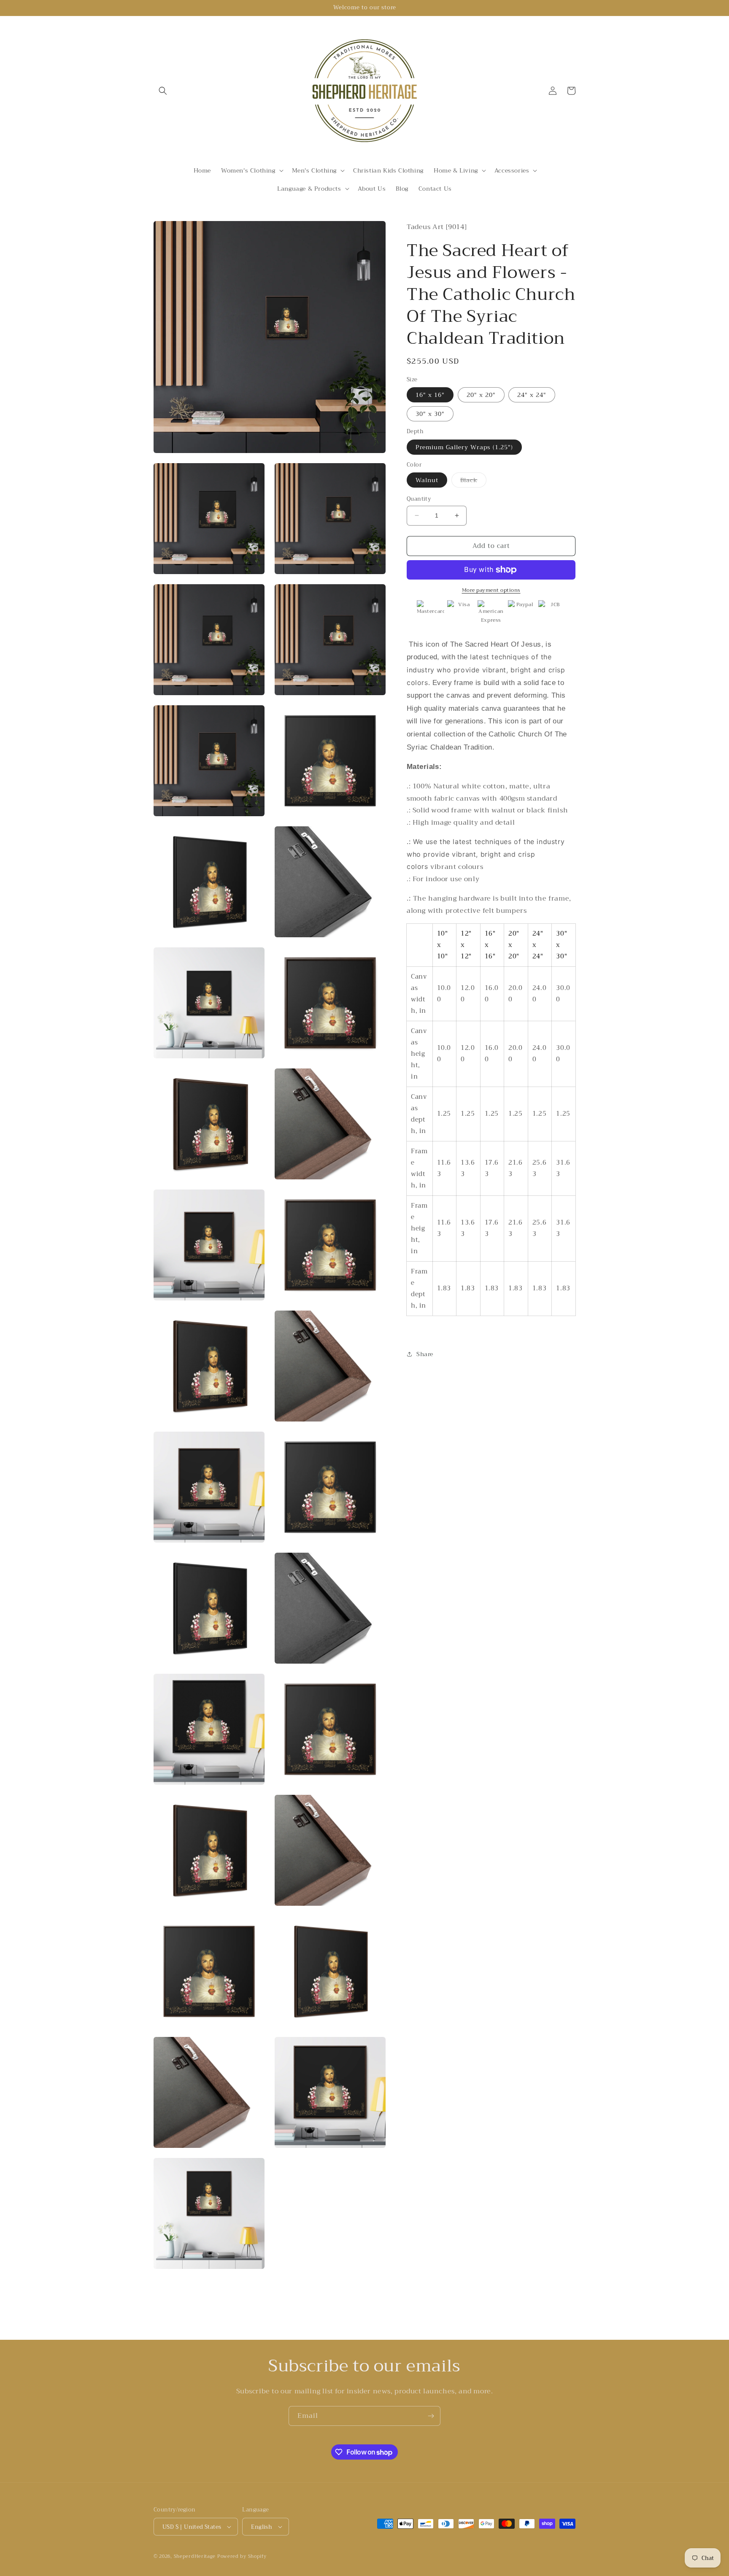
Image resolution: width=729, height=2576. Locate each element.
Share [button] (425, 1354)
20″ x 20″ (481, 395)
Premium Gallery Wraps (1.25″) (464, 447)
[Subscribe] (431, 2416)
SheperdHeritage (195, 2556)
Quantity (419, 499)
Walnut (427, 480)
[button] (163, 91)
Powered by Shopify (242, 2556)
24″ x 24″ (532, 395)
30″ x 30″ (430, 414)
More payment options (491, 590)
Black (473, 481)
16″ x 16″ (430, 395)
